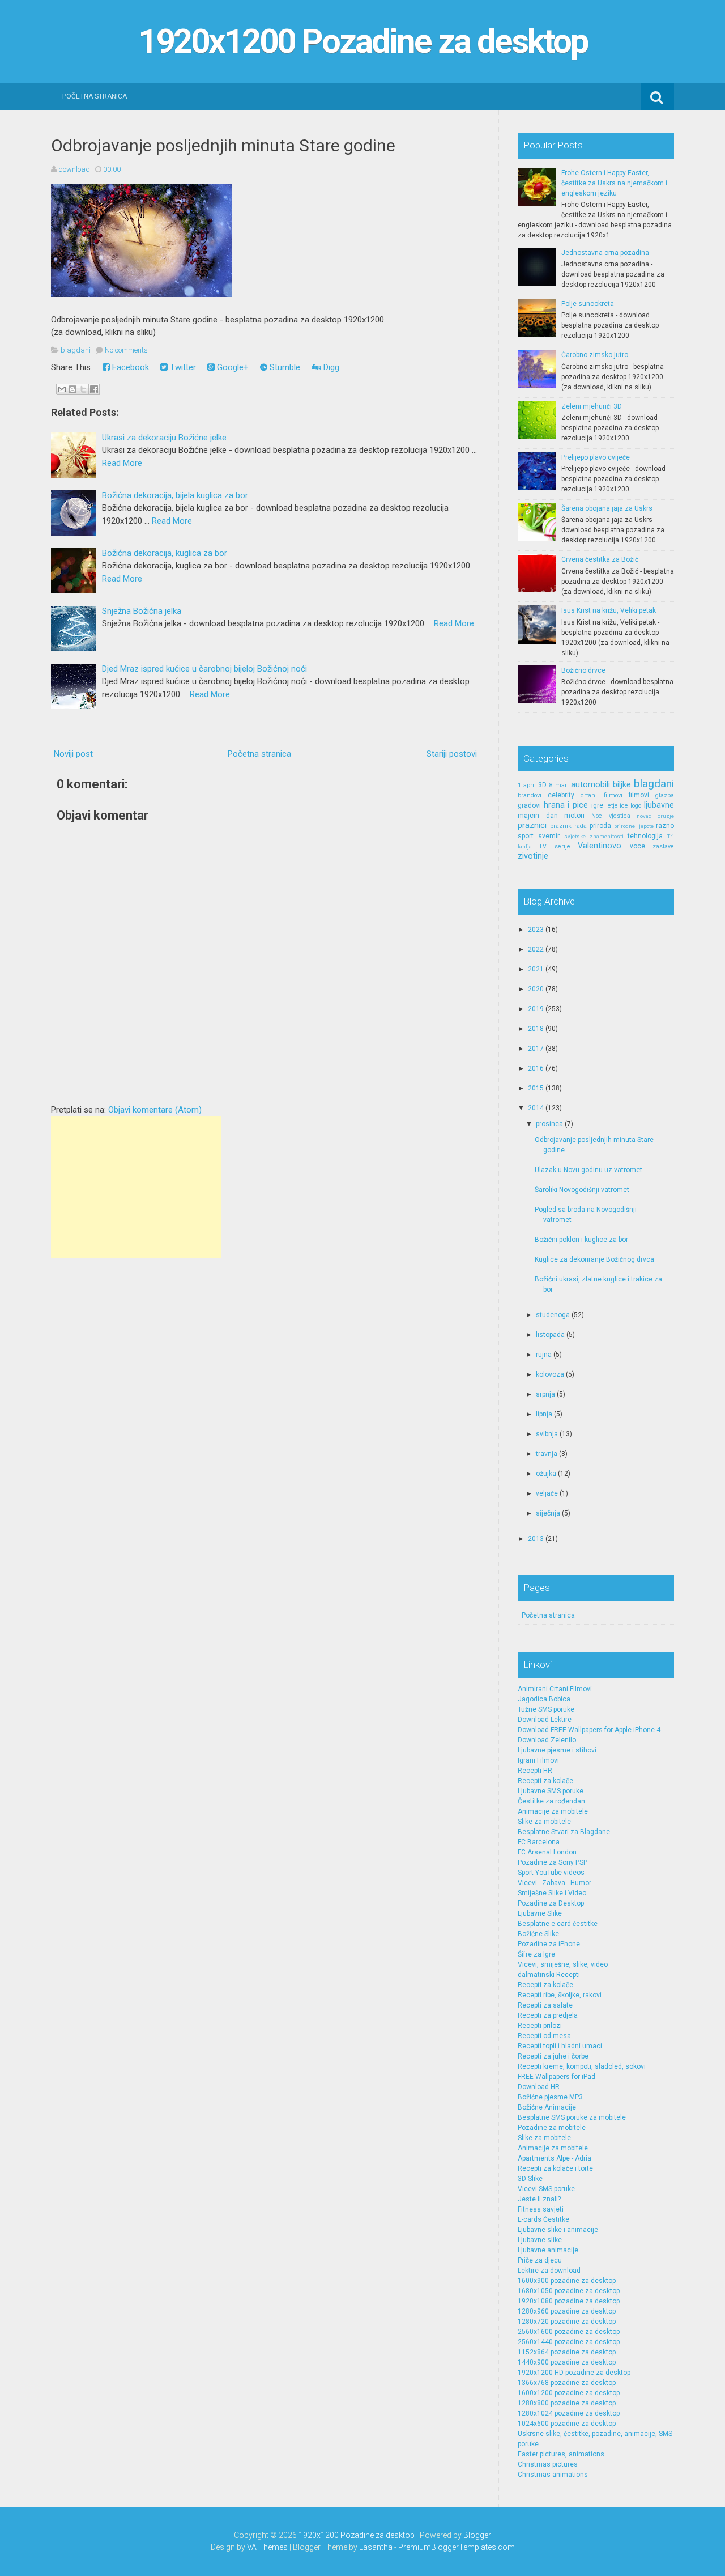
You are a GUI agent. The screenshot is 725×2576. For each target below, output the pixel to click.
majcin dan (538, 816)
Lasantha (376, 2547)
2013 (536, 1539)
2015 (536, 1088)
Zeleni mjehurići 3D (592, 406)
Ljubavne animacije (548, 2250)
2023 (536, 930)
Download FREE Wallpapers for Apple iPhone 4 (589, 1730)
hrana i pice (566, 805)
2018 (536, 1029)
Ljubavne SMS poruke (551, 1791)
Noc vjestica (611, 816)
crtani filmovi (601, 795)
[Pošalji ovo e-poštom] (62, 389)
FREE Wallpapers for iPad (556, 2077)
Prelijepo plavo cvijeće (596, 457)
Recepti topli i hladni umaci (560, 2046)
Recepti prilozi (540, 2026)
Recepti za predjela (548, 2015)
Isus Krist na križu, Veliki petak (609, 610)
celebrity (561, 795)
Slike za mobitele (544, 1822)
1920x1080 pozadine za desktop (569, 2301)
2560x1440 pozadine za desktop (569, 2342)
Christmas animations (553, 2475)
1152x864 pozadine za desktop (567, 2352)
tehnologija (645, 836)
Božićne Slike (538, 1934)
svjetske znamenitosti (594, 836)
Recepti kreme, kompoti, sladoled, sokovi (582, 2066)
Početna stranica (95, 96)
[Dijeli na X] (83, 389)
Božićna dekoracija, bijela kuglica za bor (175, 495)
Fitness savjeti (541, 2209)
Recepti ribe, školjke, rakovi (560, 1995)
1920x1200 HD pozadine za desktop (574, 2373)
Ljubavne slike (540, 2240)
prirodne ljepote (634, 826)
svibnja (547, 1434)
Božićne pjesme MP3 (550, 2097)
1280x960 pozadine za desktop (567, 2311)
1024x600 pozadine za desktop (567, 2424)
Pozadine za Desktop (551, 1903)
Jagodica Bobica (544, 1699)
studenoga (553, 1315)
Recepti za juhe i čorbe (553, 2056)
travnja (547, 1454)
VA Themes (267, 2547)
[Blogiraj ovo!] (72, 389)
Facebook (129, 367)
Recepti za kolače (545, 1781)
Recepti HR (535, 1771)
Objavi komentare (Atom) (155, 1110)
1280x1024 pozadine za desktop (569, 2413)
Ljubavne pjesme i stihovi (557, 1750)
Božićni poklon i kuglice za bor (581, 1240)
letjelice (617, 806)
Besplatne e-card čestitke (558, 1924)
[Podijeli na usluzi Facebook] (94, 389)
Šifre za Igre (536, 1954)
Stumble (284, 367)
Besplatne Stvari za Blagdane (564, 1832)
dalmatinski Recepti (549, 1975)
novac (644, 816)
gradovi (529, 805)
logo (636, 806)
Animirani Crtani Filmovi (555, 1689)
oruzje (666, 816)
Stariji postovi (452, 754)
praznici (532, 826)
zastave (663, 846)
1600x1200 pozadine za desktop (569, 2393)
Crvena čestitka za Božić (600, 559)
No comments (126, 350)
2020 (536, 989)
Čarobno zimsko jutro (595, 355)
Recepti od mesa (544, 2036)
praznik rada (568, 826)
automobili (590, 785)
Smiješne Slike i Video (552, 1893)
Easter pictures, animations (561, 2454)
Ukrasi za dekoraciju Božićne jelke (164, 438)
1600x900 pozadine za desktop (567, 2281)
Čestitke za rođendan (551, 1801)
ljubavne (659, 805)
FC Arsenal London (547, 1852)
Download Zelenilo (547, 1740)
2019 (536, 1009)
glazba (665, 795)
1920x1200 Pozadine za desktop (363, 41)
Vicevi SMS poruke (546, 2189)
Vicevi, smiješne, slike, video (563, 1964)
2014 (536, 1108)
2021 (536, 969)
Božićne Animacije (547, 2107)
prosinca (549, 1124)
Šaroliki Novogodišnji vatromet (582, 1190)
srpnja (545, 1394)
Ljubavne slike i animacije (558, 2230)
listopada (550, 1335)
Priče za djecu (540, 2260)
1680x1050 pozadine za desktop (569, 2291)
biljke (622, 785)
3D (542, 785)
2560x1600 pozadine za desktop (569, 2332)
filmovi (639, 795)
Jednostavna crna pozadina (605, 253)
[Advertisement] (136, 1187)
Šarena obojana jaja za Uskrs (607, 508)
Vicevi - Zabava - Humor (555, 1883)
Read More (122, 463)
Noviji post (73, 754)
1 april (527, 785)
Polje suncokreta (588, 304)
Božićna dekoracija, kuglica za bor (165, 553)
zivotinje (533, 856)
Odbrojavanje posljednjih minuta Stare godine (223, 145)
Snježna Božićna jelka (142, 611)
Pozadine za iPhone (549, 1944)
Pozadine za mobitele (552, 2128)
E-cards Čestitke (543, 2219)
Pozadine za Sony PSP (553, 1862)
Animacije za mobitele (553, 1811)
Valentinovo (600, 846)
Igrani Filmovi (538, 1760)
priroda (600, 826)
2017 (536, 1049)
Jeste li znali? (539, 2199)
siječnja (548, 1513)
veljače (547, 1493)
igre (597, 805)
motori (574, 816)
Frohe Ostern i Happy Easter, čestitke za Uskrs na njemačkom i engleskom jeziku (614, 183)
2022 (536, 949)
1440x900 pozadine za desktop (567, 2362)
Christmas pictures (548, 2464)
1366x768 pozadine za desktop (567, 2383)
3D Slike (530, 2179)
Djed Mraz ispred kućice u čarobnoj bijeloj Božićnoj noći (204, 669)
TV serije (554, 846)
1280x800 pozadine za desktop (567, 2403)
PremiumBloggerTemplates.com (457, 2547)
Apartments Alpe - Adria (555, 2158)
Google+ (232, 367)
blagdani (76, 350)
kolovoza (550, 1374)
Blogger (477, 2535)
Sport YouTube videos (551, 1873)
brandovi (530, 795)
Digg (330, 367)
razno (665, 826)
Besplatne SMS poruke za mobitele (572, 2117)
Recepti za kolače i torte (555, 2168)
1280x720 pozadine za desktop (567, 2322)
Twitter (182, 367)
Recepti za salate (545, 2005)
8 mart (558, 785)
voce (637, 846)
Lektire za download (549, 2271)
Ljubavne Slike (540, 1913)
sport (526, 836)
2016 (536, 1068)
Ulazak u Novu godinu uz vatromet (588, 1170)
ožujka (546, 1474)
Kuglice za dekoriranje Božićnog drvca (594, 1259)
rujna (544, 1355)
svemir (549, 836)
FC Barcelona (539, 1842)
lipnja (544, 1414)
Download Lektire (545, 1720)
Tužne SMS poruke (546, 1709)
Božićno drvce (583, 670)
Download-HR (539, 2087)
